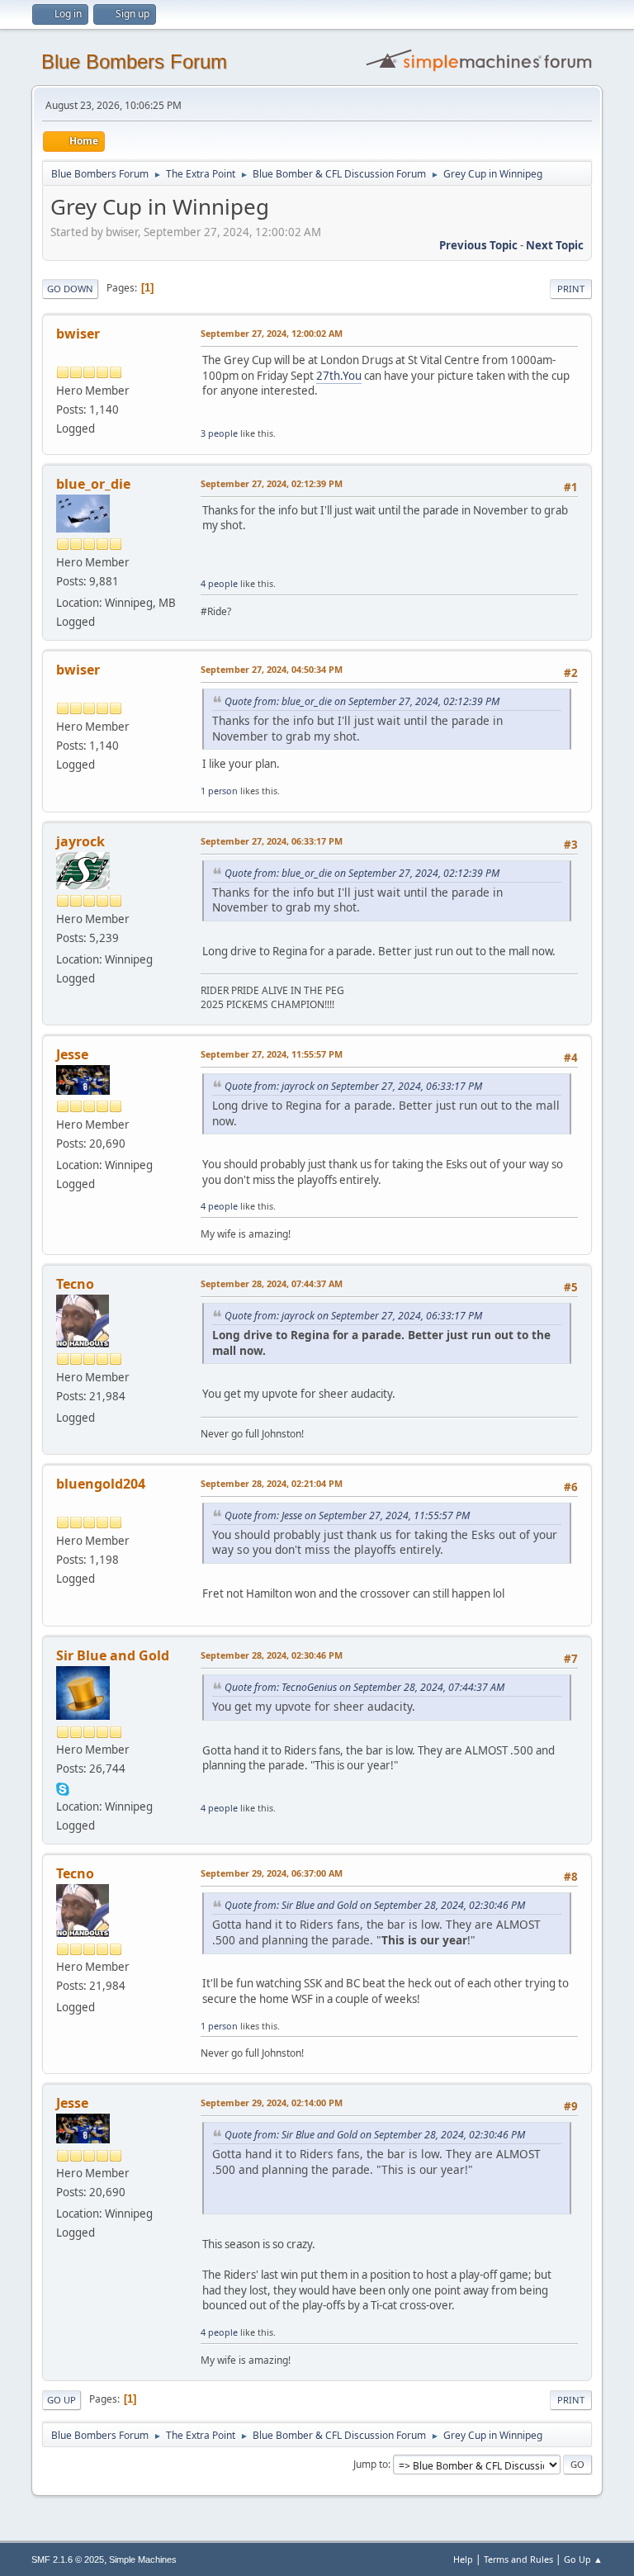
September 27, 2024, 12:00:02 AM (272, 333)
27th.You (339, 376)
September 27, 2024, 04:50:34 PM (272, 669)
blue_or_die (93, 484)
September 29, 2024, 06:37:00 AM (272, 1873)
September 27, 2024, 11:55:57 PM (272, 1054)
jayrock (80, 841)
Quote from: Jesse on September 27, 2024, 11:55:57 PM (347, 1515)
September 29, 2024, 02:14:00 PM (272, 2102)
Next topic (555, 245)
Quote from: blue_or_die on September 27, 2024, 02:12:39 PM (362, 701)
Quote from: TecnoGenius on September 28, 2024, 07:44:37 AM (364, 1687)
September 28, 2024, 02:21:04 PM (272, 1483)
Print (571, 289)
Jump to (371, 2464)
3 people (219, 433)
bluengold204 (101, 1484)
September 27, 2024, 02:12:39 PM (272, 483)
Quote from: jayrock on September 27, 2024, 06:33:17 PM (353, 1086)
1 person (219, 791)
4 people (219, 583)
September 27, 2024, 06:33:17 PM (272, 841)
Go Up (62, 2400)
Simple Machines (143, 2559)
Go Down (70, 289)
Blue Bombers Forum (134, 62)
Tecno (75, 1284)
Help (463, 2559)
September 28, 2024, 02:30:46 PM (272, 1655)
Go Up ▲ (583, 2559)
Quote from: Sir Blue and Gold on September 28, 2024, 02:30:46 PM (375, 1905)
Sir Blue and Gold (113, 1655)
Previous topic (478, 245)
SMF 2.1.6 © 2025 (68, 2559)
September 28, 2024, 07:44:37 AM (272, 1283)
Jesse (72, 1054)
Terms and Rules (518, 2559)
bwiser (78, 334)
